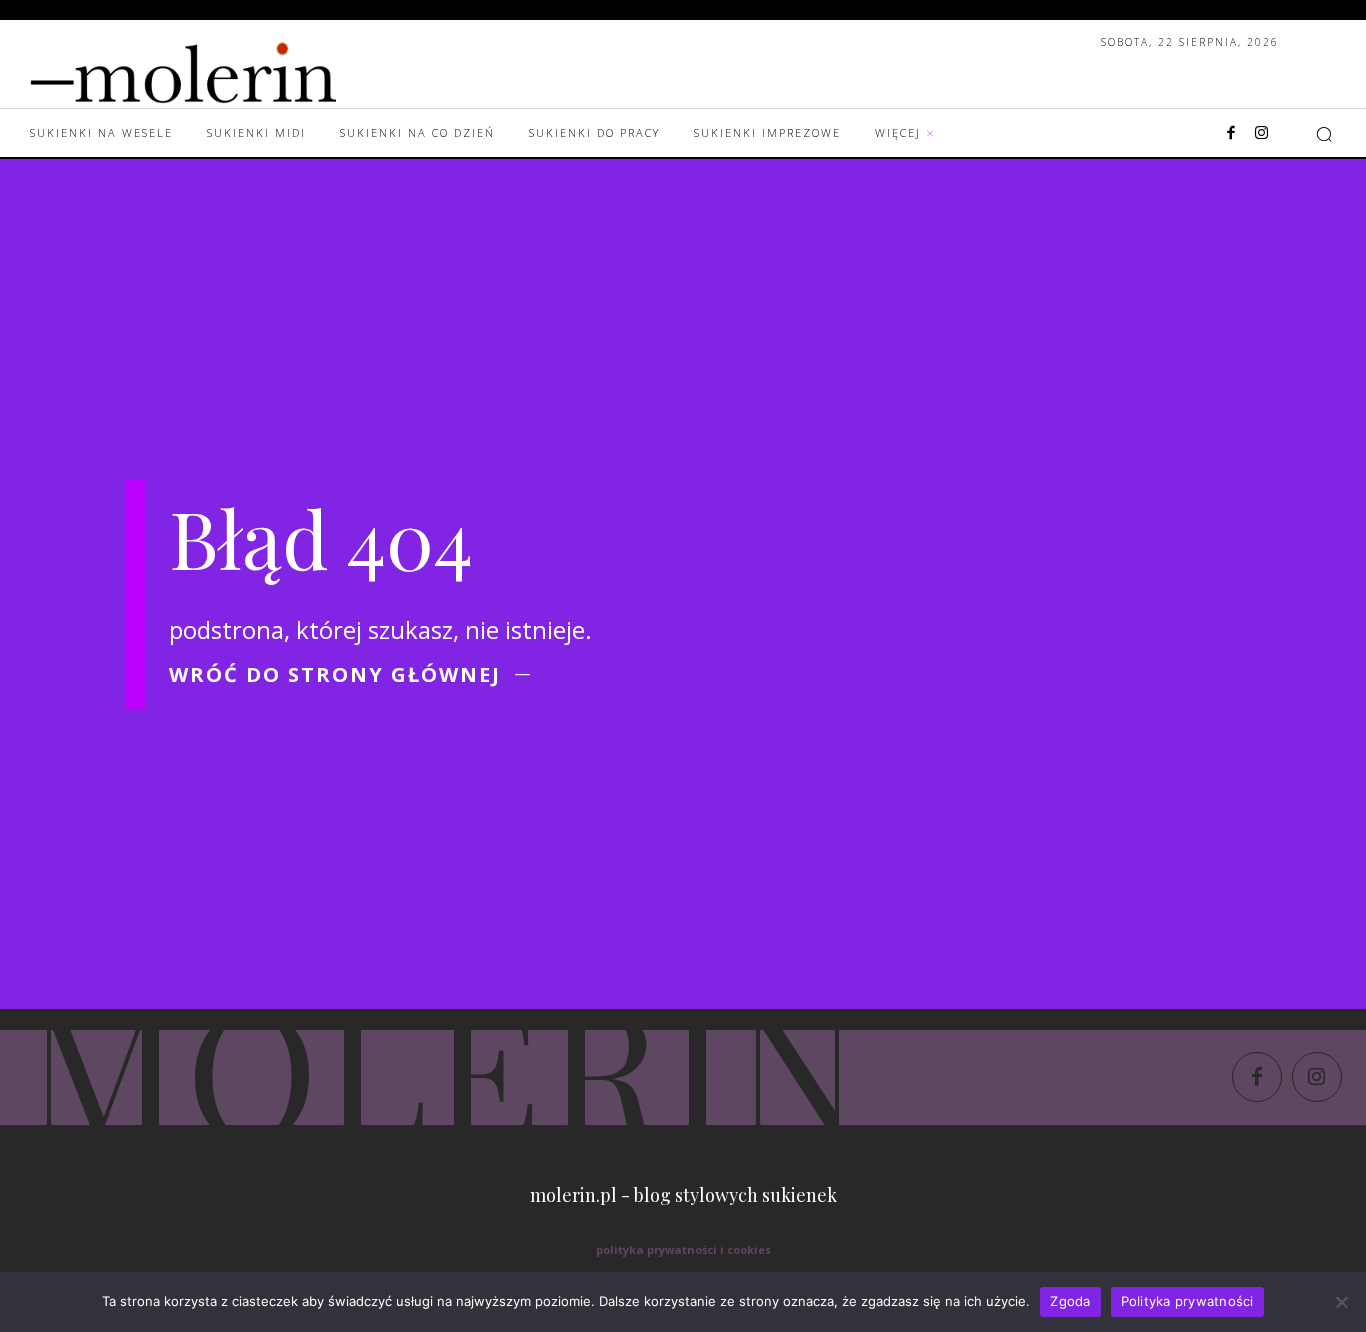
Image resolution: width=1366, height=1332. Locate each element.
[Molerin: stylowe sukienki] (224, 68)
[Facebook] (1231, 134)
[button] (1324, 134)
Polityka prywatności (1187, 1301)
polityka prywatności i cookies (683, 1249)
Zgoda (1070, 1301)
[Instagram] (1261, 134)
